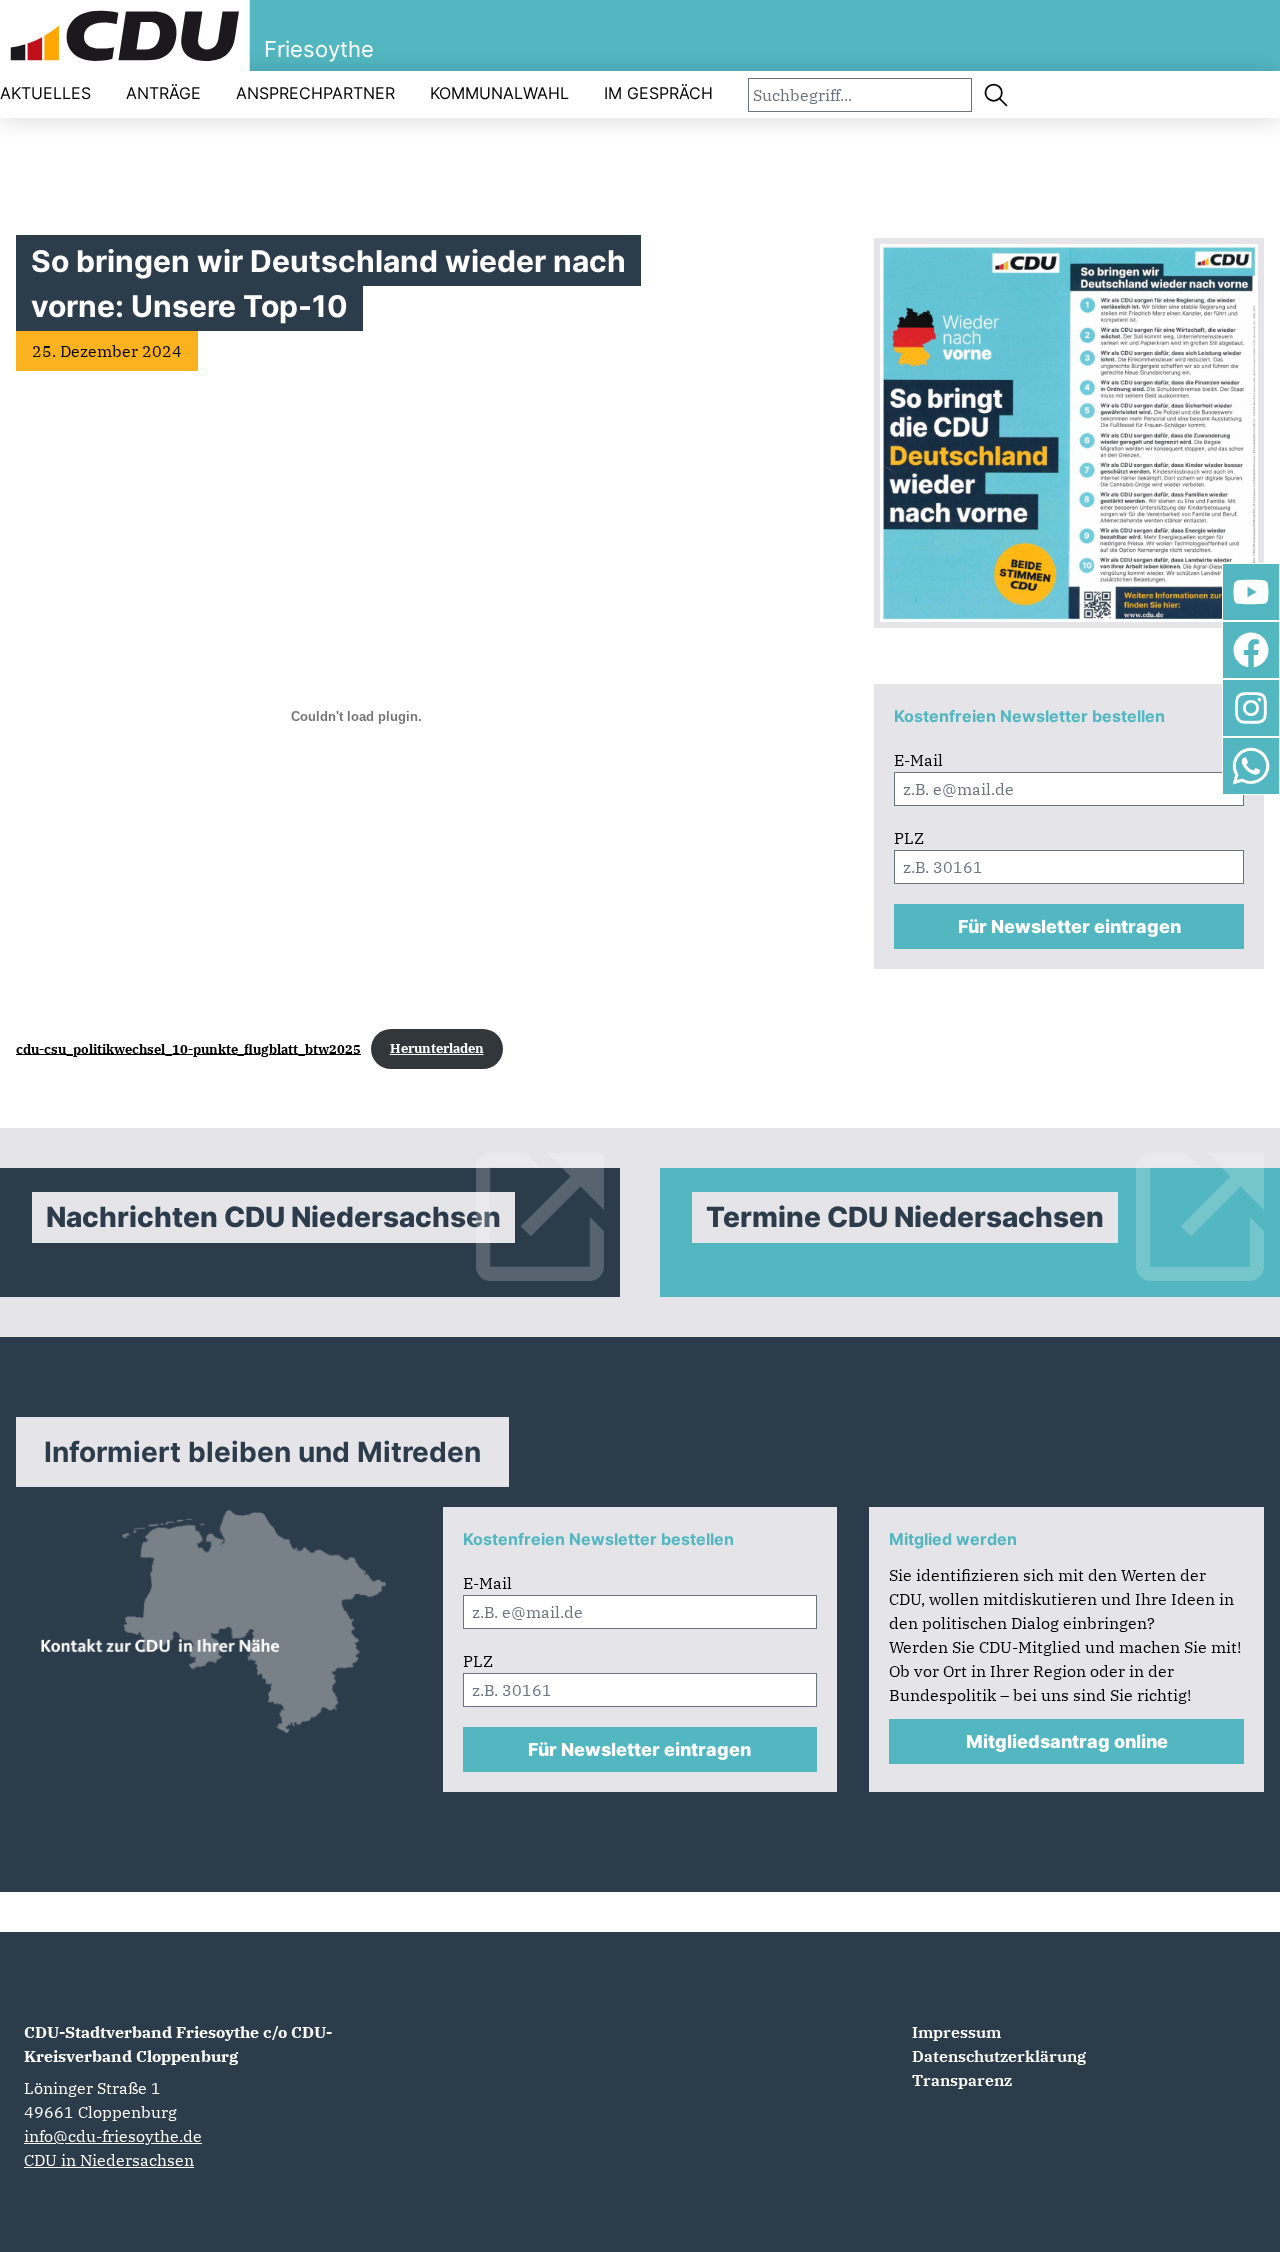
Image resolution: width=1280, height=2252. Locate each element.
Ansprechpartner (315, 93)
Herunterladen (437, 1048)
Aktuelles (45, 93)
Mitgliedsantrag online (1067, 1741)
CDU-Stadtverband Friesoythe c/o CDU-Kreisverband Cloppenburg (178, 2044)
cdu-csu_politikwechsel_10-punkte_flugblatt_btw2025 (188, 1048)
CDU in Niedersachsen (109, 2160)
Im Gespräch (658, 93)
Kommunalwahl (499, 93)
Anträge (163, 93)
